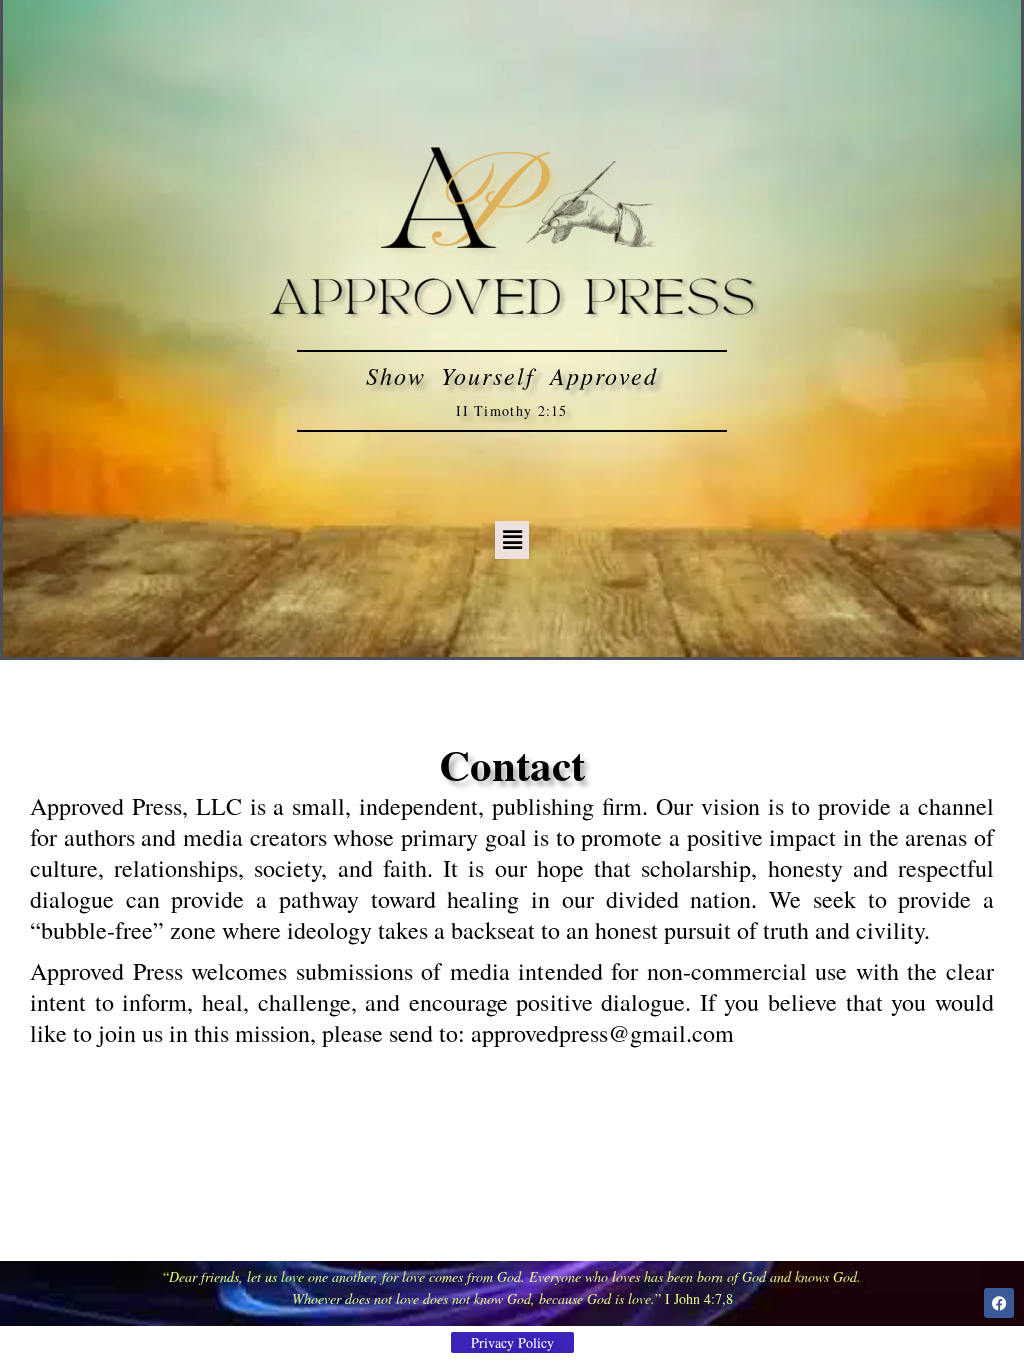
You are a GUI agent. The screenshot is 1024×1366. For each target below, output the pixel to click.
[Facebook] (999, 1303)
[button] (512, 539)
